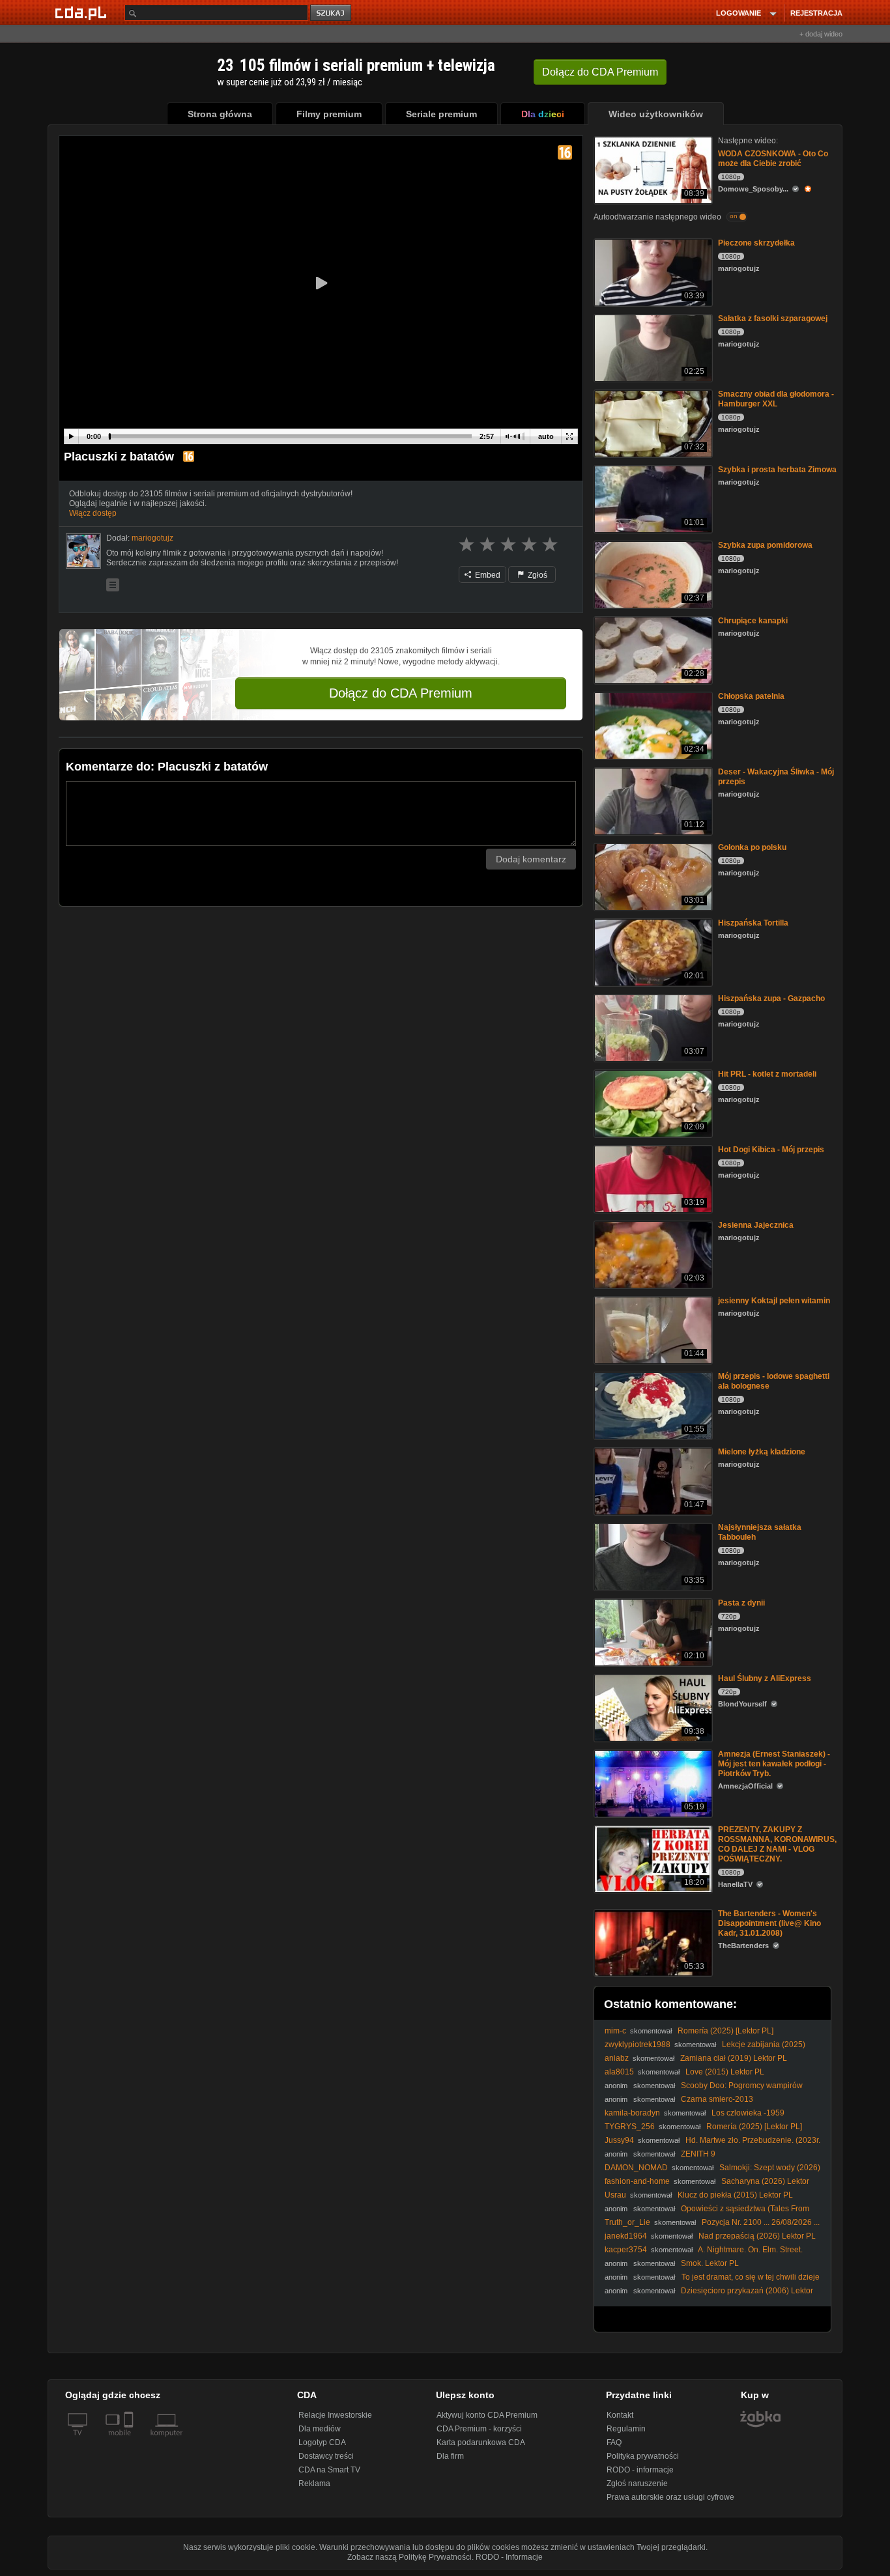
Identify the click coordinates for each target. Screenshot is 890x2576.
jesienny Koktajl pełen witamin (774, 1301)
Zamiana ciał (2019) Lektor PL (734, 2058)
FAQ (614, 2442)
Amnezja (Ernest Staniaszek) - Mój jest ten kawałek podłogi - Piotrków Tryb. (774, 1764)
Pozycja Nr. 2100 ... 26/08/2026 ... (761, 2222)
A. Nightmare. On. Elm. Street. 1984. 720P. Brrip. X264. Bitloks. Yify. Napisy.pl (704, 2255)
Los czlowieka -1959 (748, 2113)
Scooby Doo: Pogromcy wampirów (742, 2086)
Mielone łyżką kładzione (762, 1452)
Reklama (314, 2484)
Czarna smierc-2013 (717, 2099)
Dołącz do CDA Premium (401, 693)
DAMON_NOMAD (636, 2168)
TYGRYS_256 (630, 2127)
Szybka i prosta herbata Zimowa (777, 470)
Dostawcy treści (326, 2456)
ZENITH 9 (698, 2154)
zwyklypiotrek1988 (638, 2045)
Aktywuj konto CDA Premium (487, 2415)
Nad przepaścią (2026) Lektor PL (757, 2236)
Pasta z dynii (741, 1603)
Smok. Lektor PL (710, 2263)
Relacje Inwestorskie (335, 2415)
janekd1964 (626, 2236)
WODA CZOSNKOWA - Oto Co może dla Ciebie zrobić (773, 159)
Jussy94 (619, 2140)
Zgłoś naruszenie (637, 2484)
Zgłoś (537, 575)
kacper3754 (626, 2250)
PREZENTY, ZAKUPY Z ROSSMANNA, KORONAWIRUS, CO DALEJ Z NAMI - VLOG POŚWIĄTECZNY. (777, 1844)
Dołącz (600, 72)
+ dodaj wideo (821, 34)
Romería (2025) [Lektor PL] (725, 2031)
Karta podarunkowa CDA (481, 2442)
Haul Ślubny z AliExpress (765, 1678)
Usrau (615, 2195)
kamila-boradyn (632, 2113)
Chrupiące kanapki (753, 621)
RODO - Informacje (509, 2557)
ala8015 (619, 2072)
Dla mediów (320, 2429)
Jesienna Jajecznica (756, 1225)
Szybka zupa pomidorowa (765, 545)
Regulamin (626, 2429)
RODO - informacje (640, 2470)
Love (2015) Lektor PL (725, 2072)
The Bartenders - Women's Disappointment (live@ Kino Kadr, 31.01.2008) (769, 1923)
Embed (487, 575)
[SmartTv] (130, 2441)
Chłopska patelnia (751, 696)
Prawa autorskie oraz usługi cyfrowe (670, 2497)
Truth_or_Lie (627, 2222)
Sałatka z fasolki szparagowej (773, 318)
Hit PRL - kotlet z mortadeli (767, 1074)
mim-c (615, 2031)
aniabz (617, 2058)
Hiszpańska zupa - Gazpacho (771, 998)
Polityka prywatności (643, 2456)
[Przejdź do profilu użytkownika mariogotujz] (83, 551)
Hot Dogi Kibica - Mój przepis (771, 1150)
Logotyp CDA (322, 2442)
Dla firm (450, 2456)
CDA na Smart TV (329, 2470)
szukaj (332, 13)
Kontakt (620, 2415)
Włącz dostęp (93, 513)
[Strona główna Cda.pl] (83, 12)
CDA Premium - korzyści (479, 2429)
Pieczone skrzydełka (756, 243)
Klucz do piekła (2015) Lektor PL (735, 2195)
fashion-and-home (637, 2181)
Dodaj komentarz (531, 859)
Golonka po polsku (752, 847)
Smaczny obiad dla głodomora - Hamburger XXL (776, 399)
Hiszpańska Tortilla (753, 923)
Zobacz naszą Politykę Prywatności (409, 2557)
